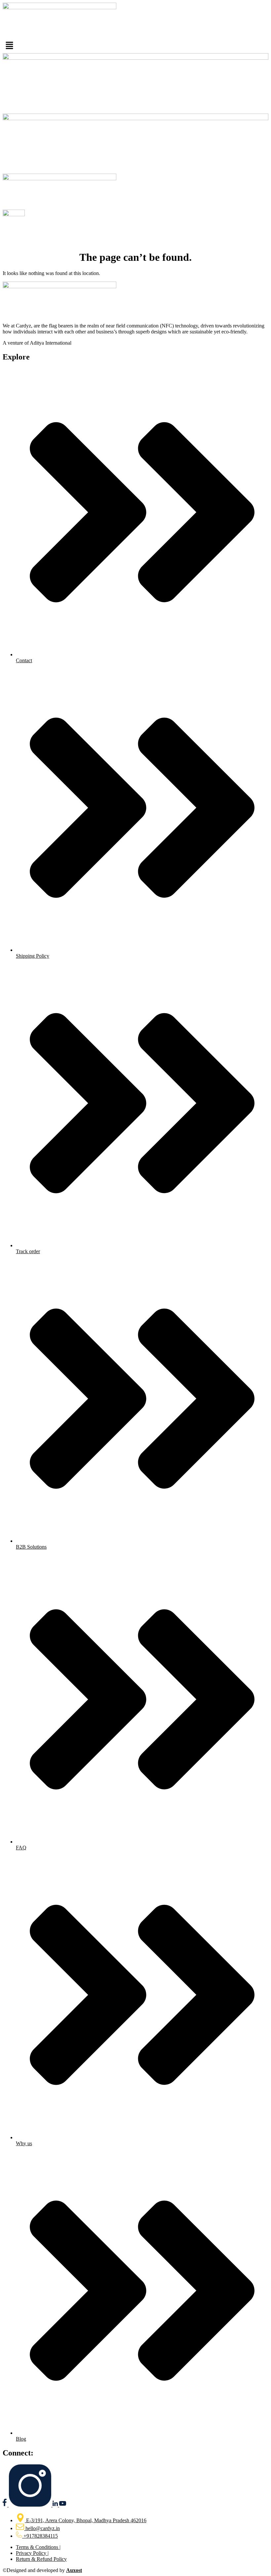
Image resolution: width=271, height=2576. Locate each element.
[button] (135, 46)
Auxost (74, 2570)
